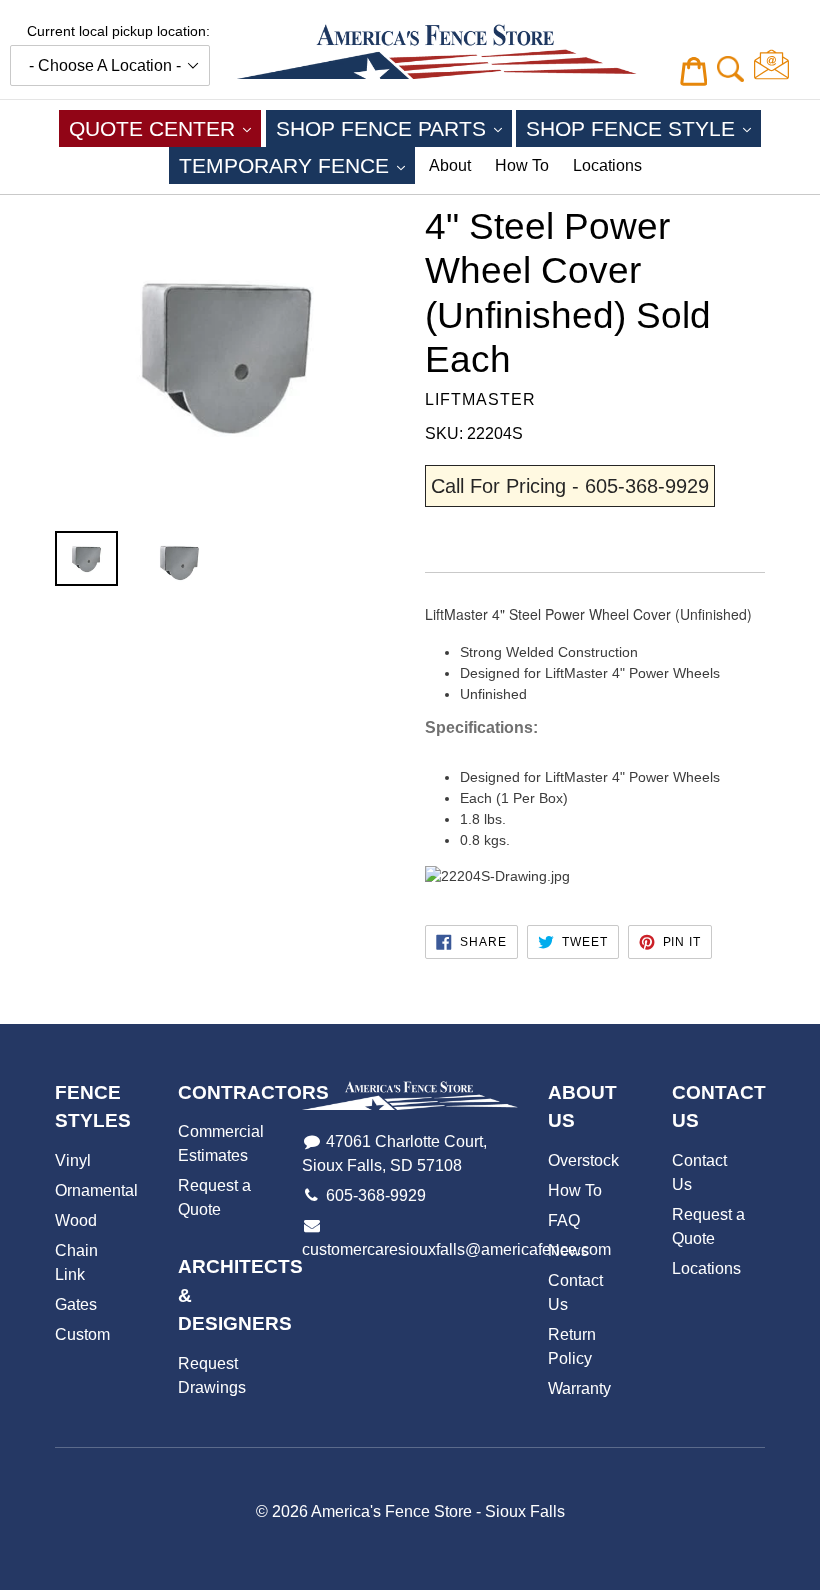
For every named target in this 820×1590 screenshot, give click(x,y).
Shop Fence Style (643, 128)
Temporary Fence (297, 165)
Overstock (583, 1160)
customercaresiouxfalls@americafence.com (456, 1249)
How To (522, 165)
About (450, 165)
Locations (607, 165)
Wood (76, 1220)
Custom (82, 1334)
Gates (76, 1304)
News (568, 1250)
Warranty (579, 1388)
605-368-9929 (376, 1195)
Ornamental (96, 1190)
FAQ (564, 1220)
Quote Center (165, 128)
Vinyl (73, 1160)
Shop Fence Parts (394, 128)
